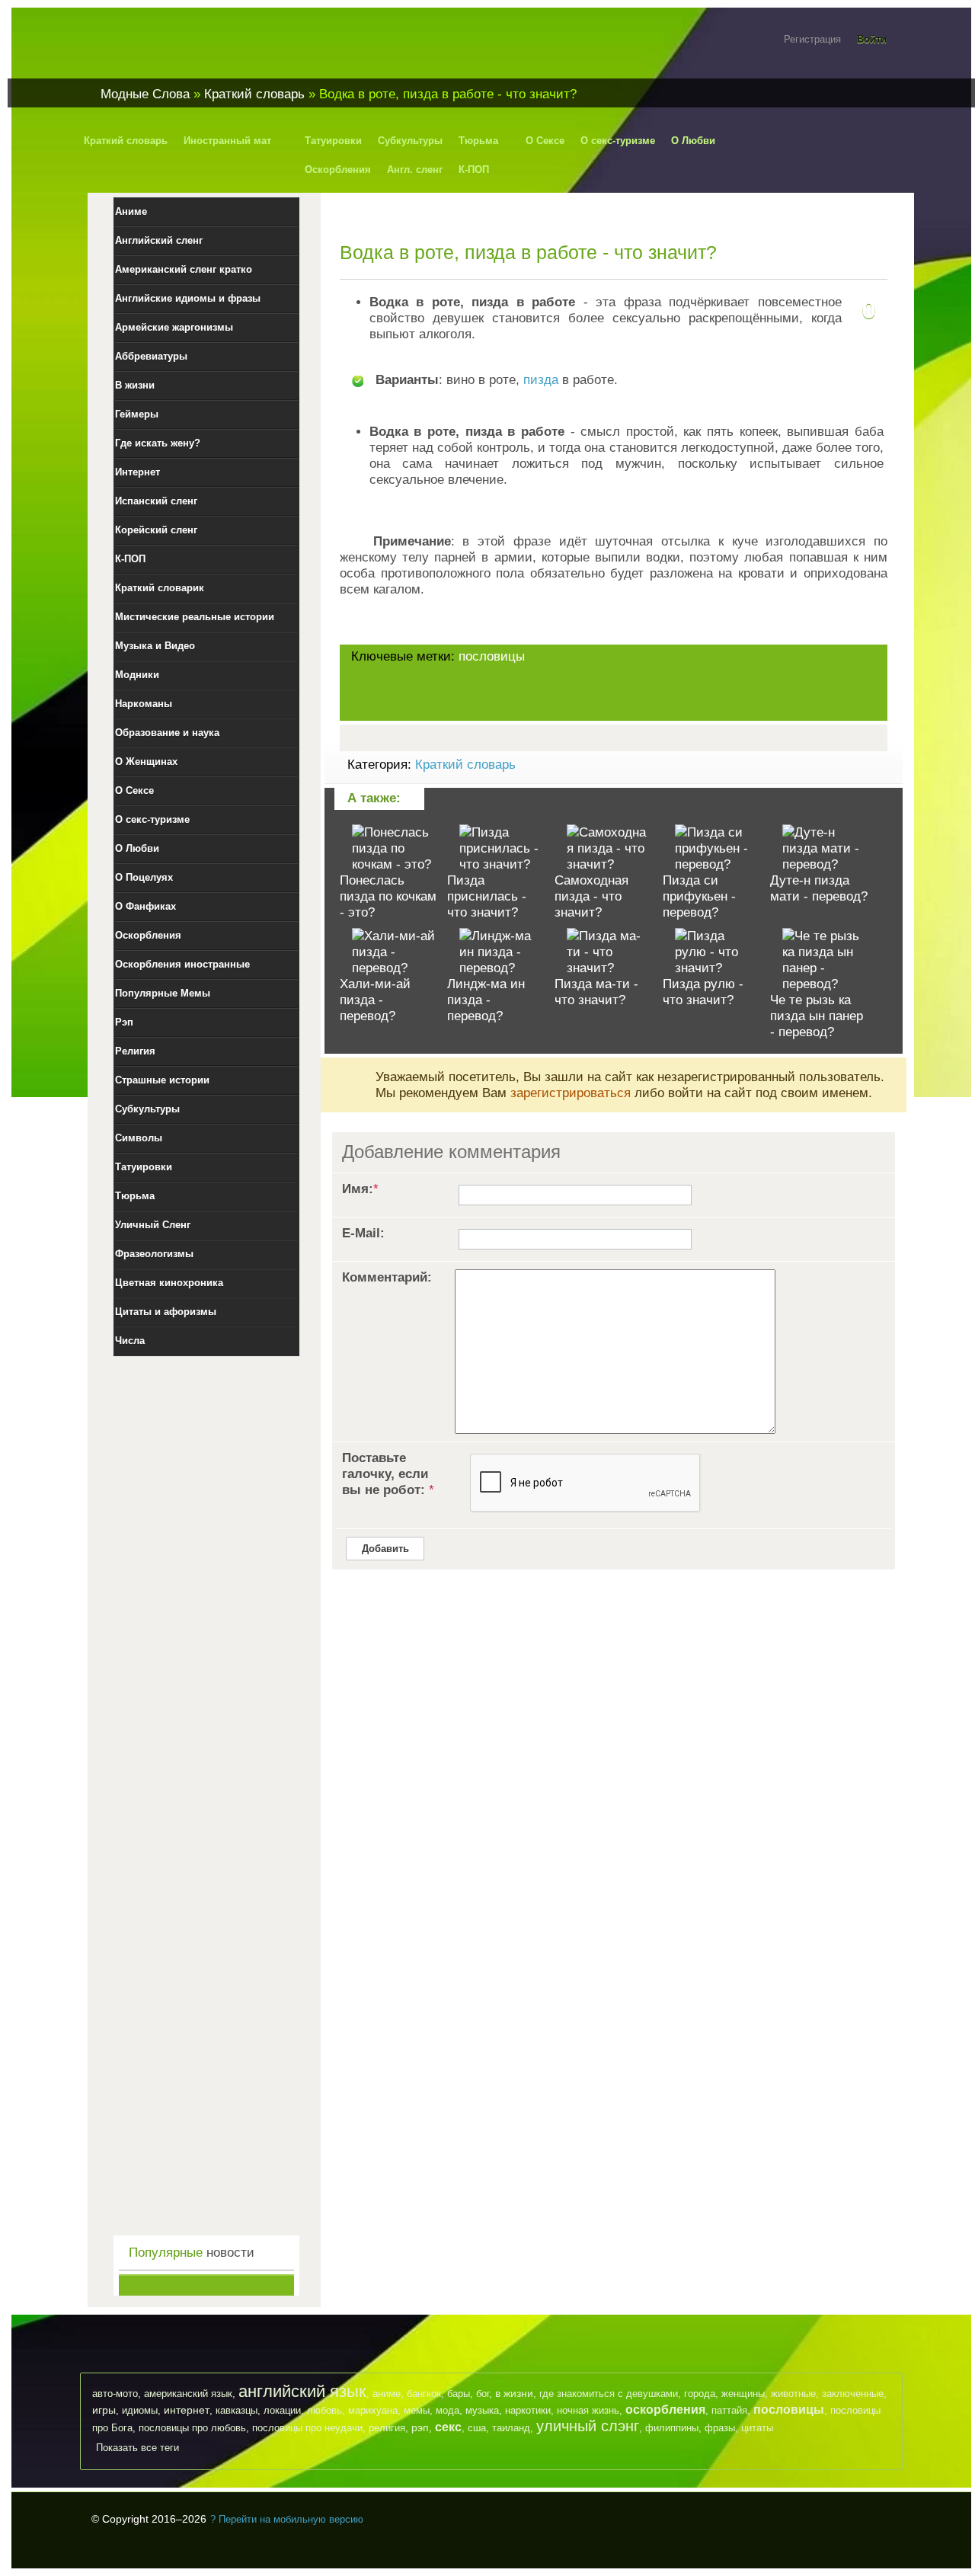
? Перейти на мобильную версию (287, 2519)
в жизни (514, 2393)
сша (477, 2428)
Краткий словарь (465, 765)
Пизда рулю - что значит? (703, 992)
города (700, 2394)
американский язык (188, 2394)
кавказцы (237, 2410)
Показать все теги (137, 2448)
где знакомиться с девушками (609, 2394)
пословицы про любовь (192, 2428)
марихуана (373, 2410)
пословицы (492, 656)
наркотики (528, 2410)
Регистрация (812, 39)
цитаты (757, 2428)
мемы (417, 2410)
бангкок (424, 2394)
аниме (387, 2394)
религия (387, 2428)
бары (459, 2394)
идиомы (140, 2410)
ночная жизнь (588, 2410)
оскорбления (665, 2410)
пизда (541, 380)
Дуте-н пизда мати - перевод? (819, 888)
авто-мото (115, 2394)
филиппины (672, 2428)
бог (483, 2394)
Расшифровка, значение (183, 48)
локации (282, 2410)
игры (104, 2410)
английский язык (302, 2391)
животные (793, 2394)
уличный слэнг (588, 2426)
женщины (743, 2394)
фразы (720, 2428)
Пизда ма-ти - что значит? (596, 992)
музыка (482, 2410)
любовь (324, 2410)
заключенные (853, 2394)
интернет (187, 2410)
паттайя (729, 2410)
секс (448, 2427)
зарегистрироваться (571, 1093)
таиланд (511, 2428)
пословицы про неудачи (307, 2428)
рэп (420, 2427)
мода (448, 2410)
